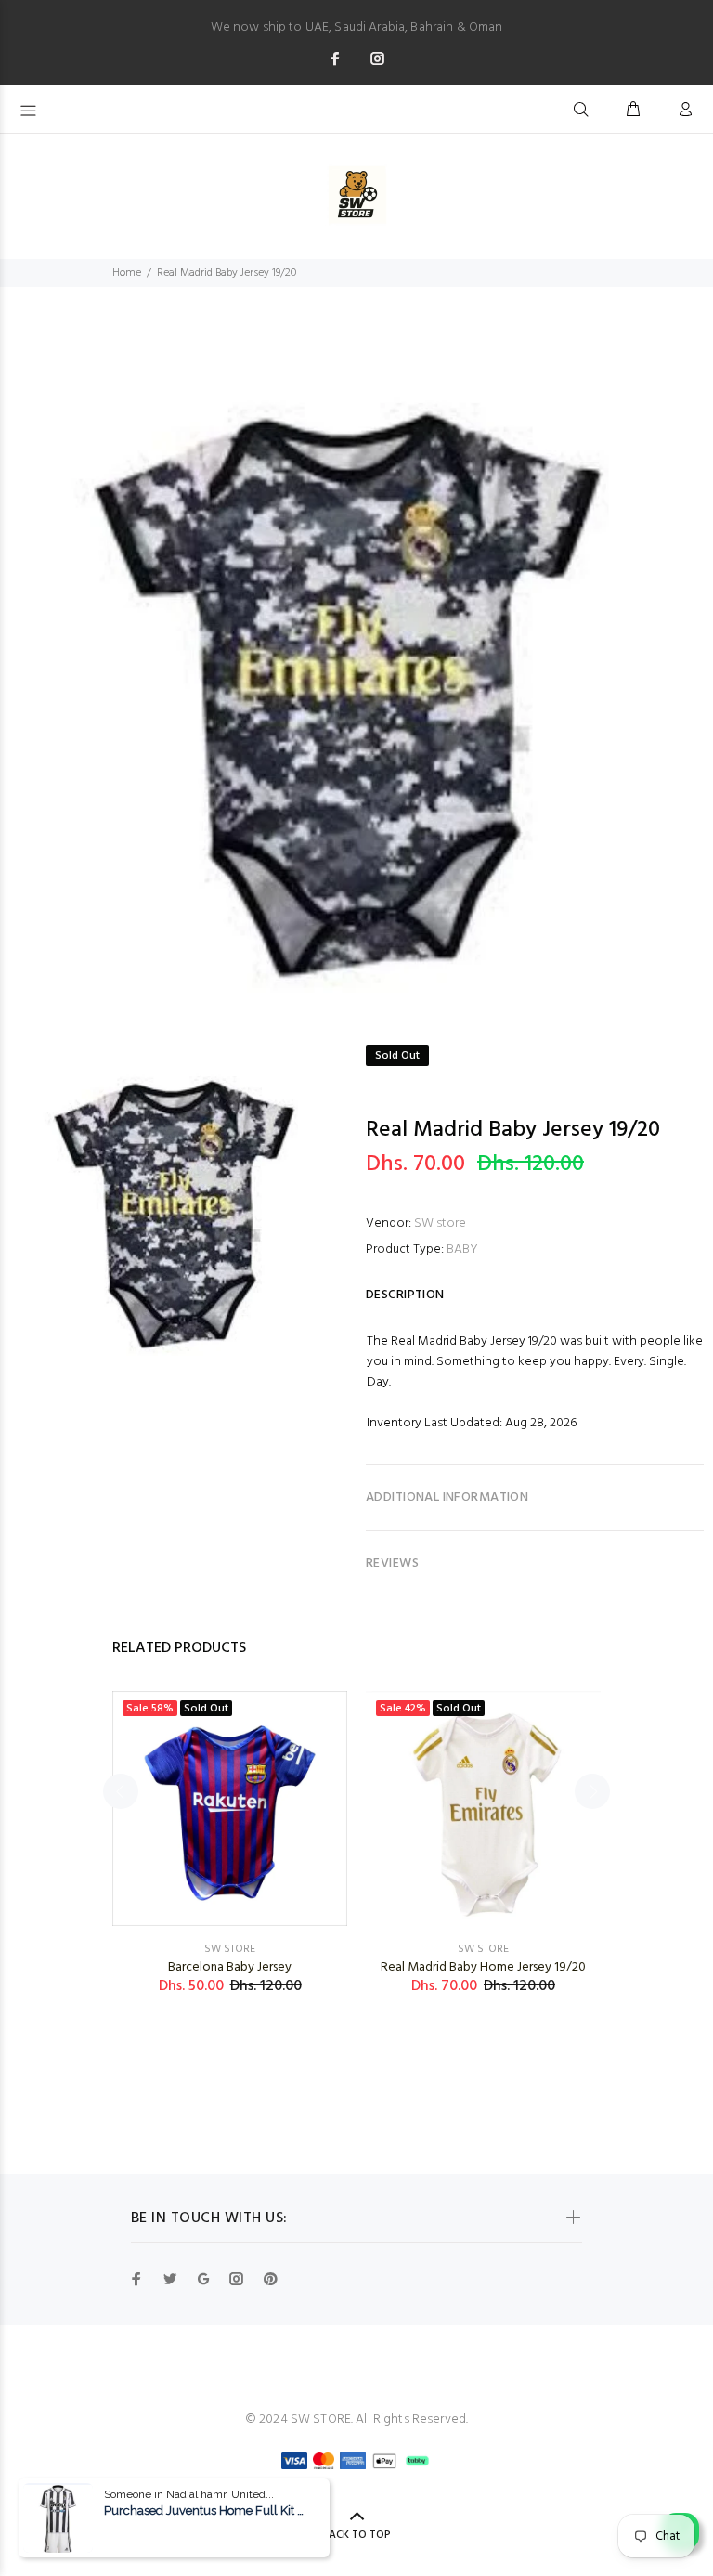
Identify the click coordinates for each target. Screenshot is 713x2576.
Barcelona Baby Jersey (230, 1967)
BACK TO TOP (356, 2535)
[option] (356, 683)
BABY (462, 1249)
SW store (440, 1223)
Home (127, 273)
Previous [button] (121, 1791)
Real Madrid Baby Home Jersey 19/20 (483, 1967)
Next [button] (592, 1791)
